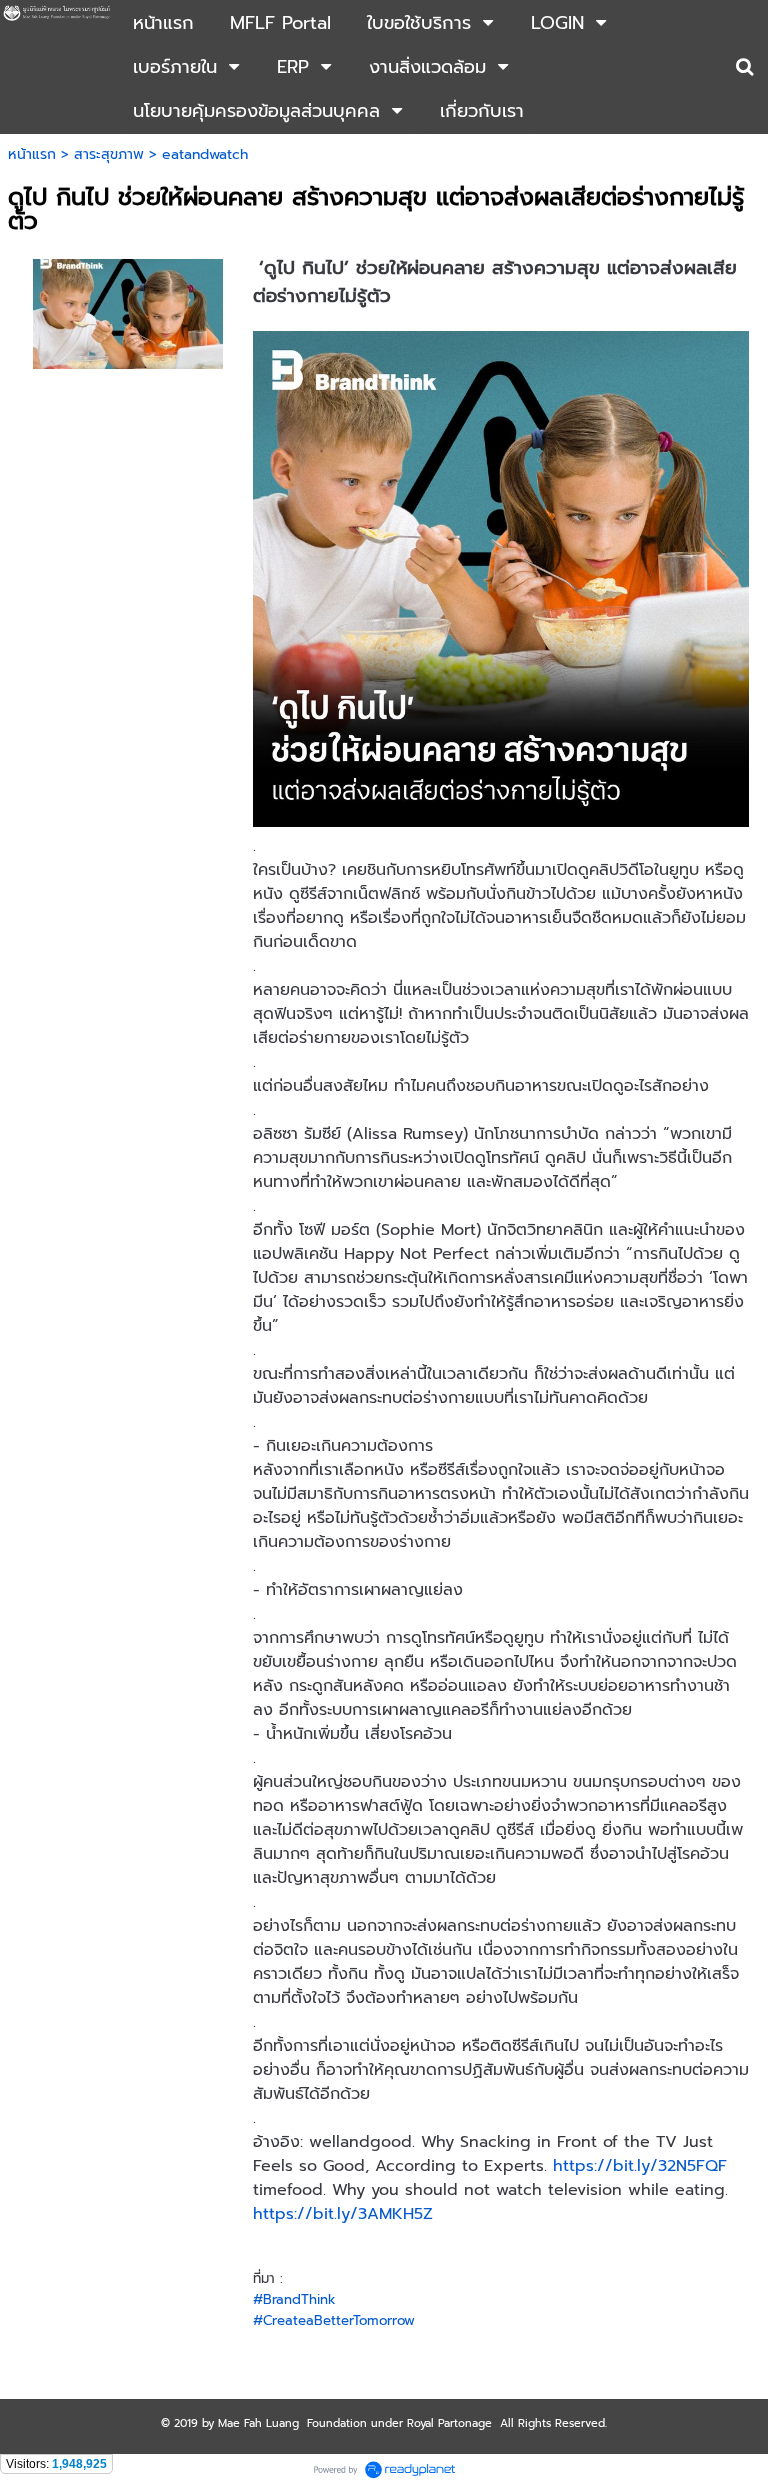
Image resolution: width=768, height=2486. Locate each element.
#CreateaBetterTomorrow (334, 2320)
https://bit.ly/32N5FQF (640, 2166)
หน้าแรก (32, 154)
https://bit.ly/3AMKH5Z (343, 2214)
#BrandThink (294, 2299)
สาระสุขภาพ (109, 154)
